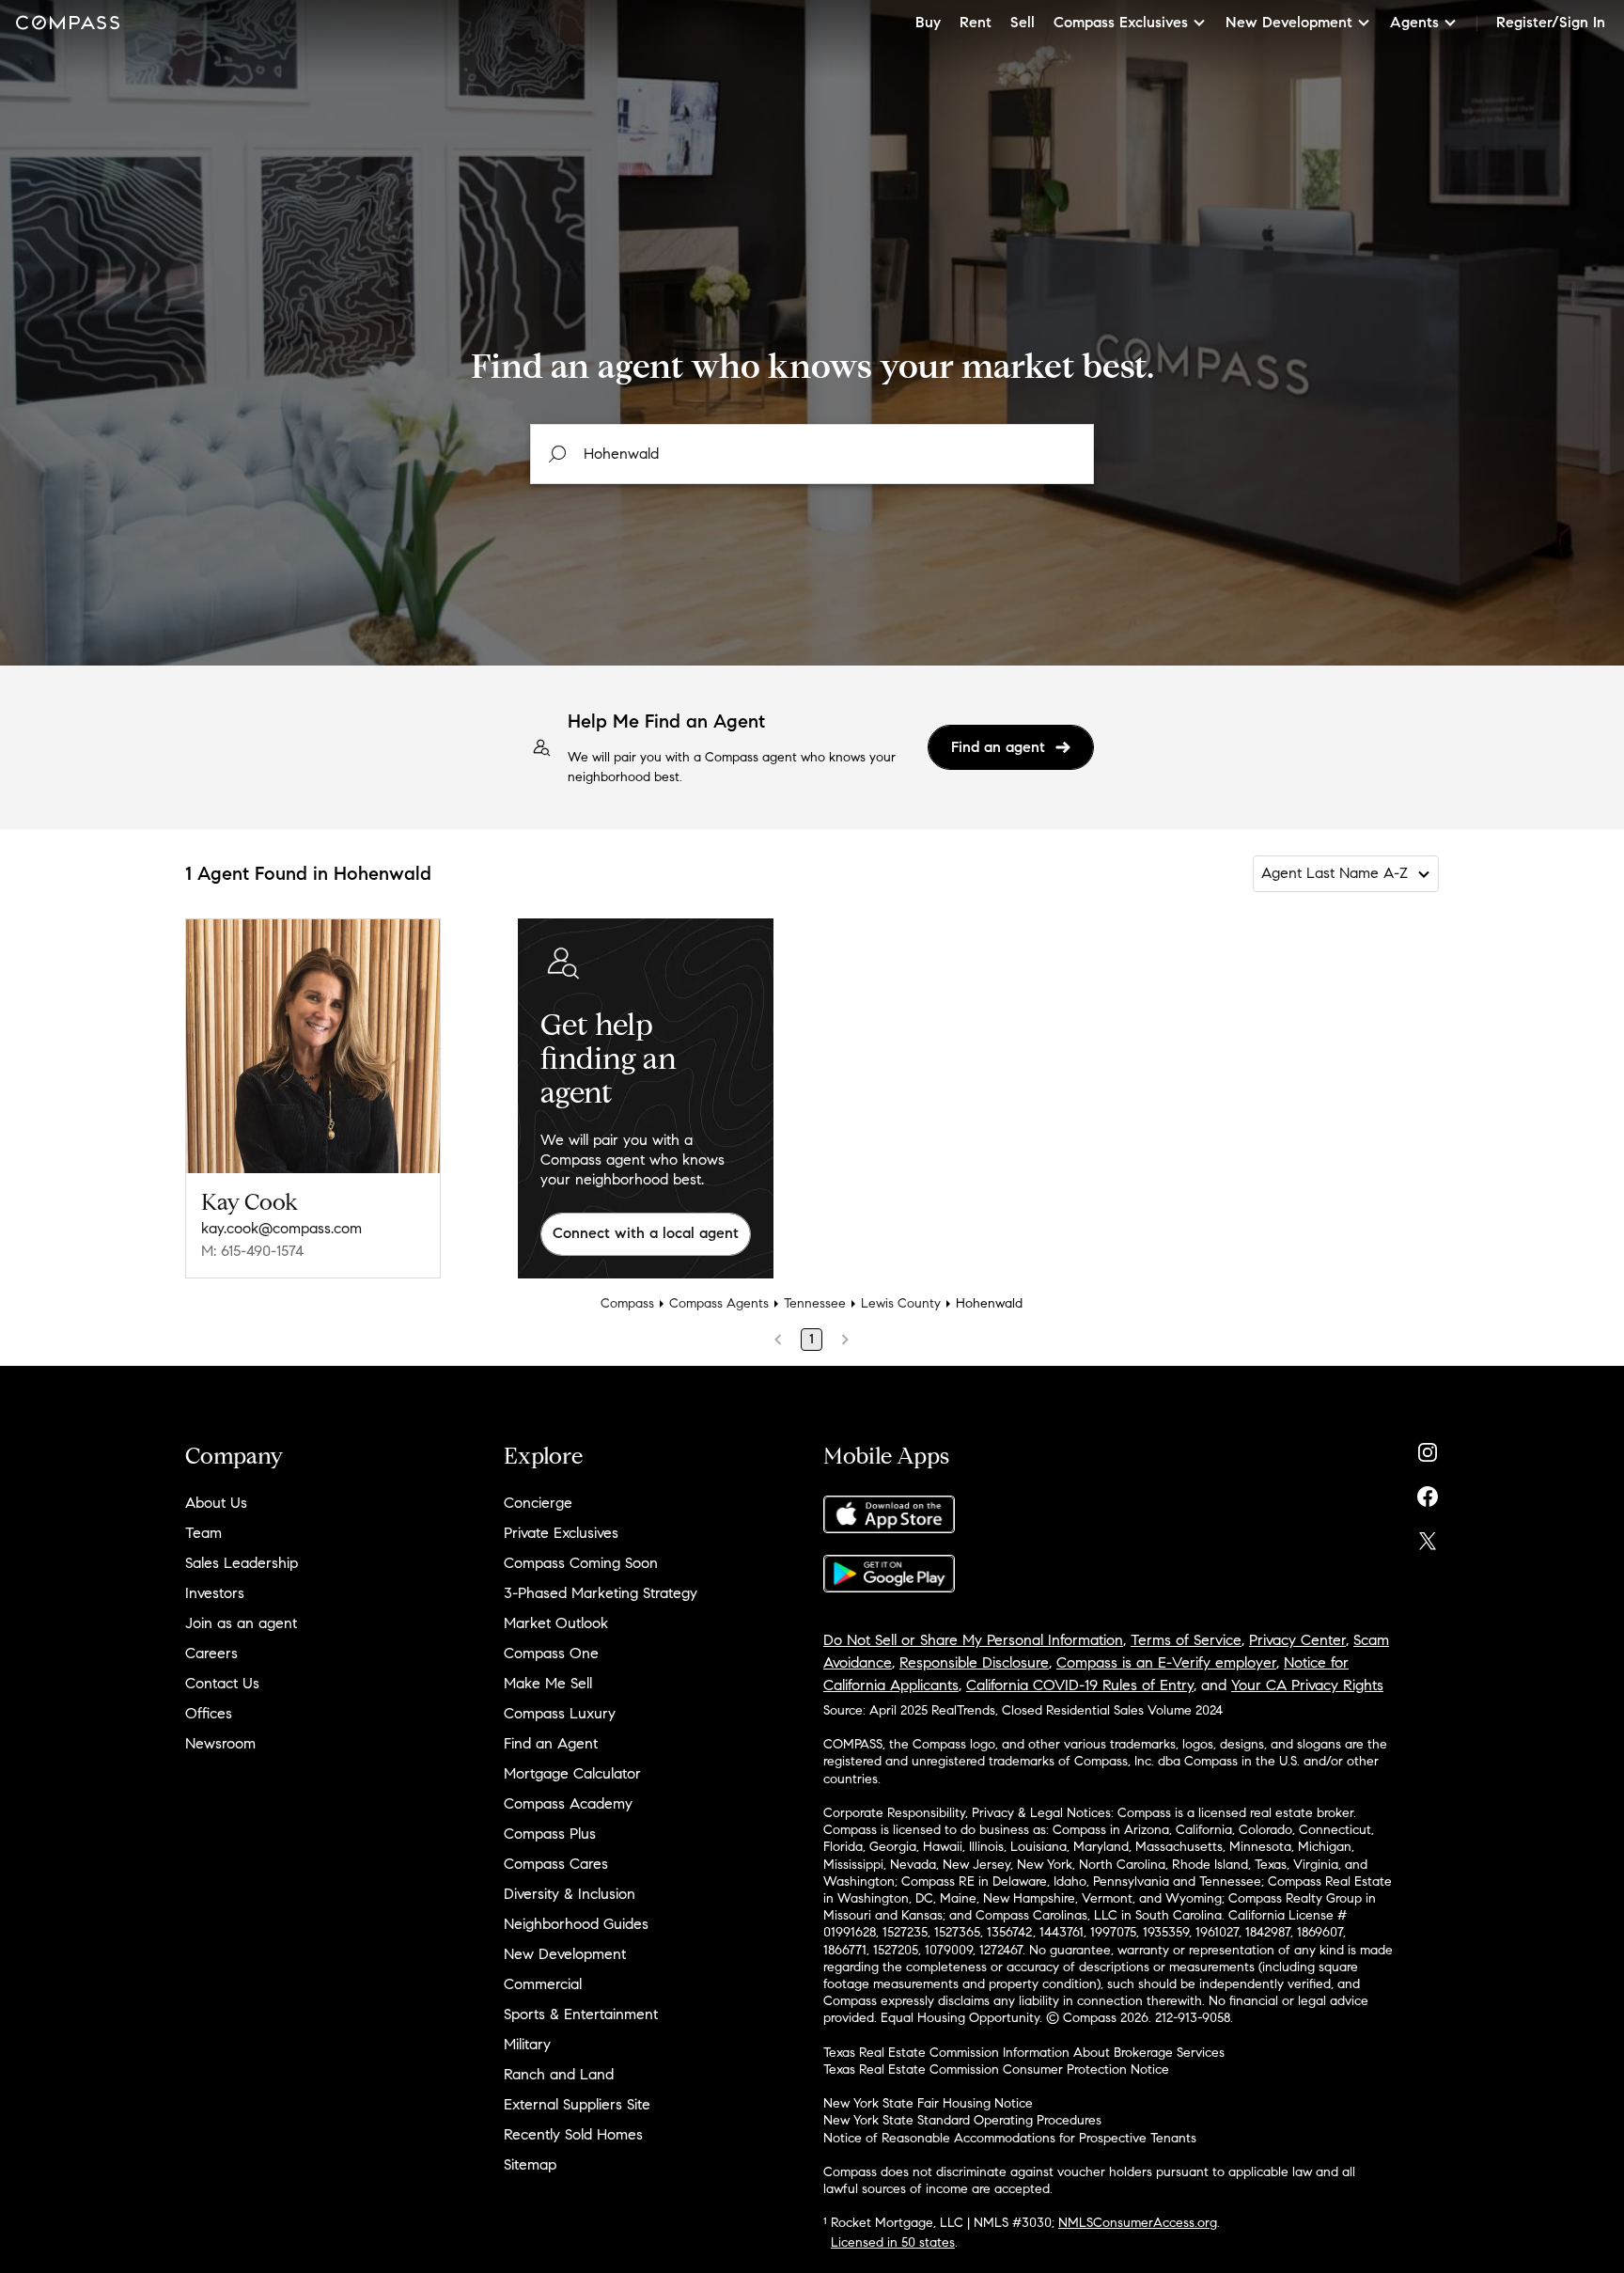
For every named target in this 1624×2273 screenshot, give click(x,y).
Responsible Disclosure (974, 1662)
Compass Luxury (560, 1713)
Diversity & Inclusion (570, 1894)
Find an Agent (551, 1743)
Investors (215, 1593)
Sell (1023, 22)
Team (203, 1533)
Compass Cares (556, 1864)
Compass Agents (719, 1303)
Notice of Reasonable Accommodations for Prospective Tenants (1010, 2138)
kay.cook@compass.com (281, 1228)
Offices (209, 1713)
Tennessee (815, 1303)
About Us (216, 1503)
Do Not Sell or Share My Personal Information (973, 1640)
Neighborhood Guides (576, 1924)
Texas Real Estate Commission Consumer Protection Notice (996, 2069)
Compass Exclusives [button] (1121, 22)
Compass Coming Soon (581, 1563)
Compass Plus (550, 1834)
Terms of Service (1186, 1640)
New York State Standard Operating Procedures (962, 2120)
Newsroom (220, 1743)
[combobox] (812, 454)
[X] (1428, 1536)
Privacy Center (1297, 1640)
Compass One (551, 1653)
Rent (976, 22)
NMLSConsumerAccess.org (1138, 2223)
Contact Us (222, 1683)
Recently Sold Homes (573, 2134)
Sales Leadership (242, 1563)
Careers (211, 1653)
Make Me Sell (548, 1683)
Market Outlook (556, 1623)
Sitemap (530, 2164)
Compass (627, 1303)
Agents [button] (1414, 22)
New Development (565, 1954)
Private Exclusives (561, 1533)
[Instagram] (1428, 1448)
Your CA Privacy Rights (1307, 1685)
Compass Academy (568, 1803)
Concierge (538, 1503)
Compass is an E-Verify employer (1166, 1662)
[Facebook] (1428, 1492)
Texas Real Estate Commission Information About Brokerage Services (1024, 2053)
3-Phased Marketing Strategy (601, 1593)
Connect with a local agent (646, 1233)
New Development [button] (1289, 22)
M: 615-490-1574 (252, 1251)
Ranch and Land (559, 2074)
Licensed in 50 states (893, 2242)
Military (527, 2044)
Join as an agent (241, 1623)
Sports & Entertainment (581, 2014)
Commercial (543, 1984)
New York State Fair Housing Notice (928, 2103)
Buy (928, 22)
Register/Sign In (1551, 22)
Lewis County (901, 1303)
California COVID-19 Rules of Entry (1080, 1685)
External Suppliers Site (577, 2104)
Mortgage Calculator (572, 1773)
